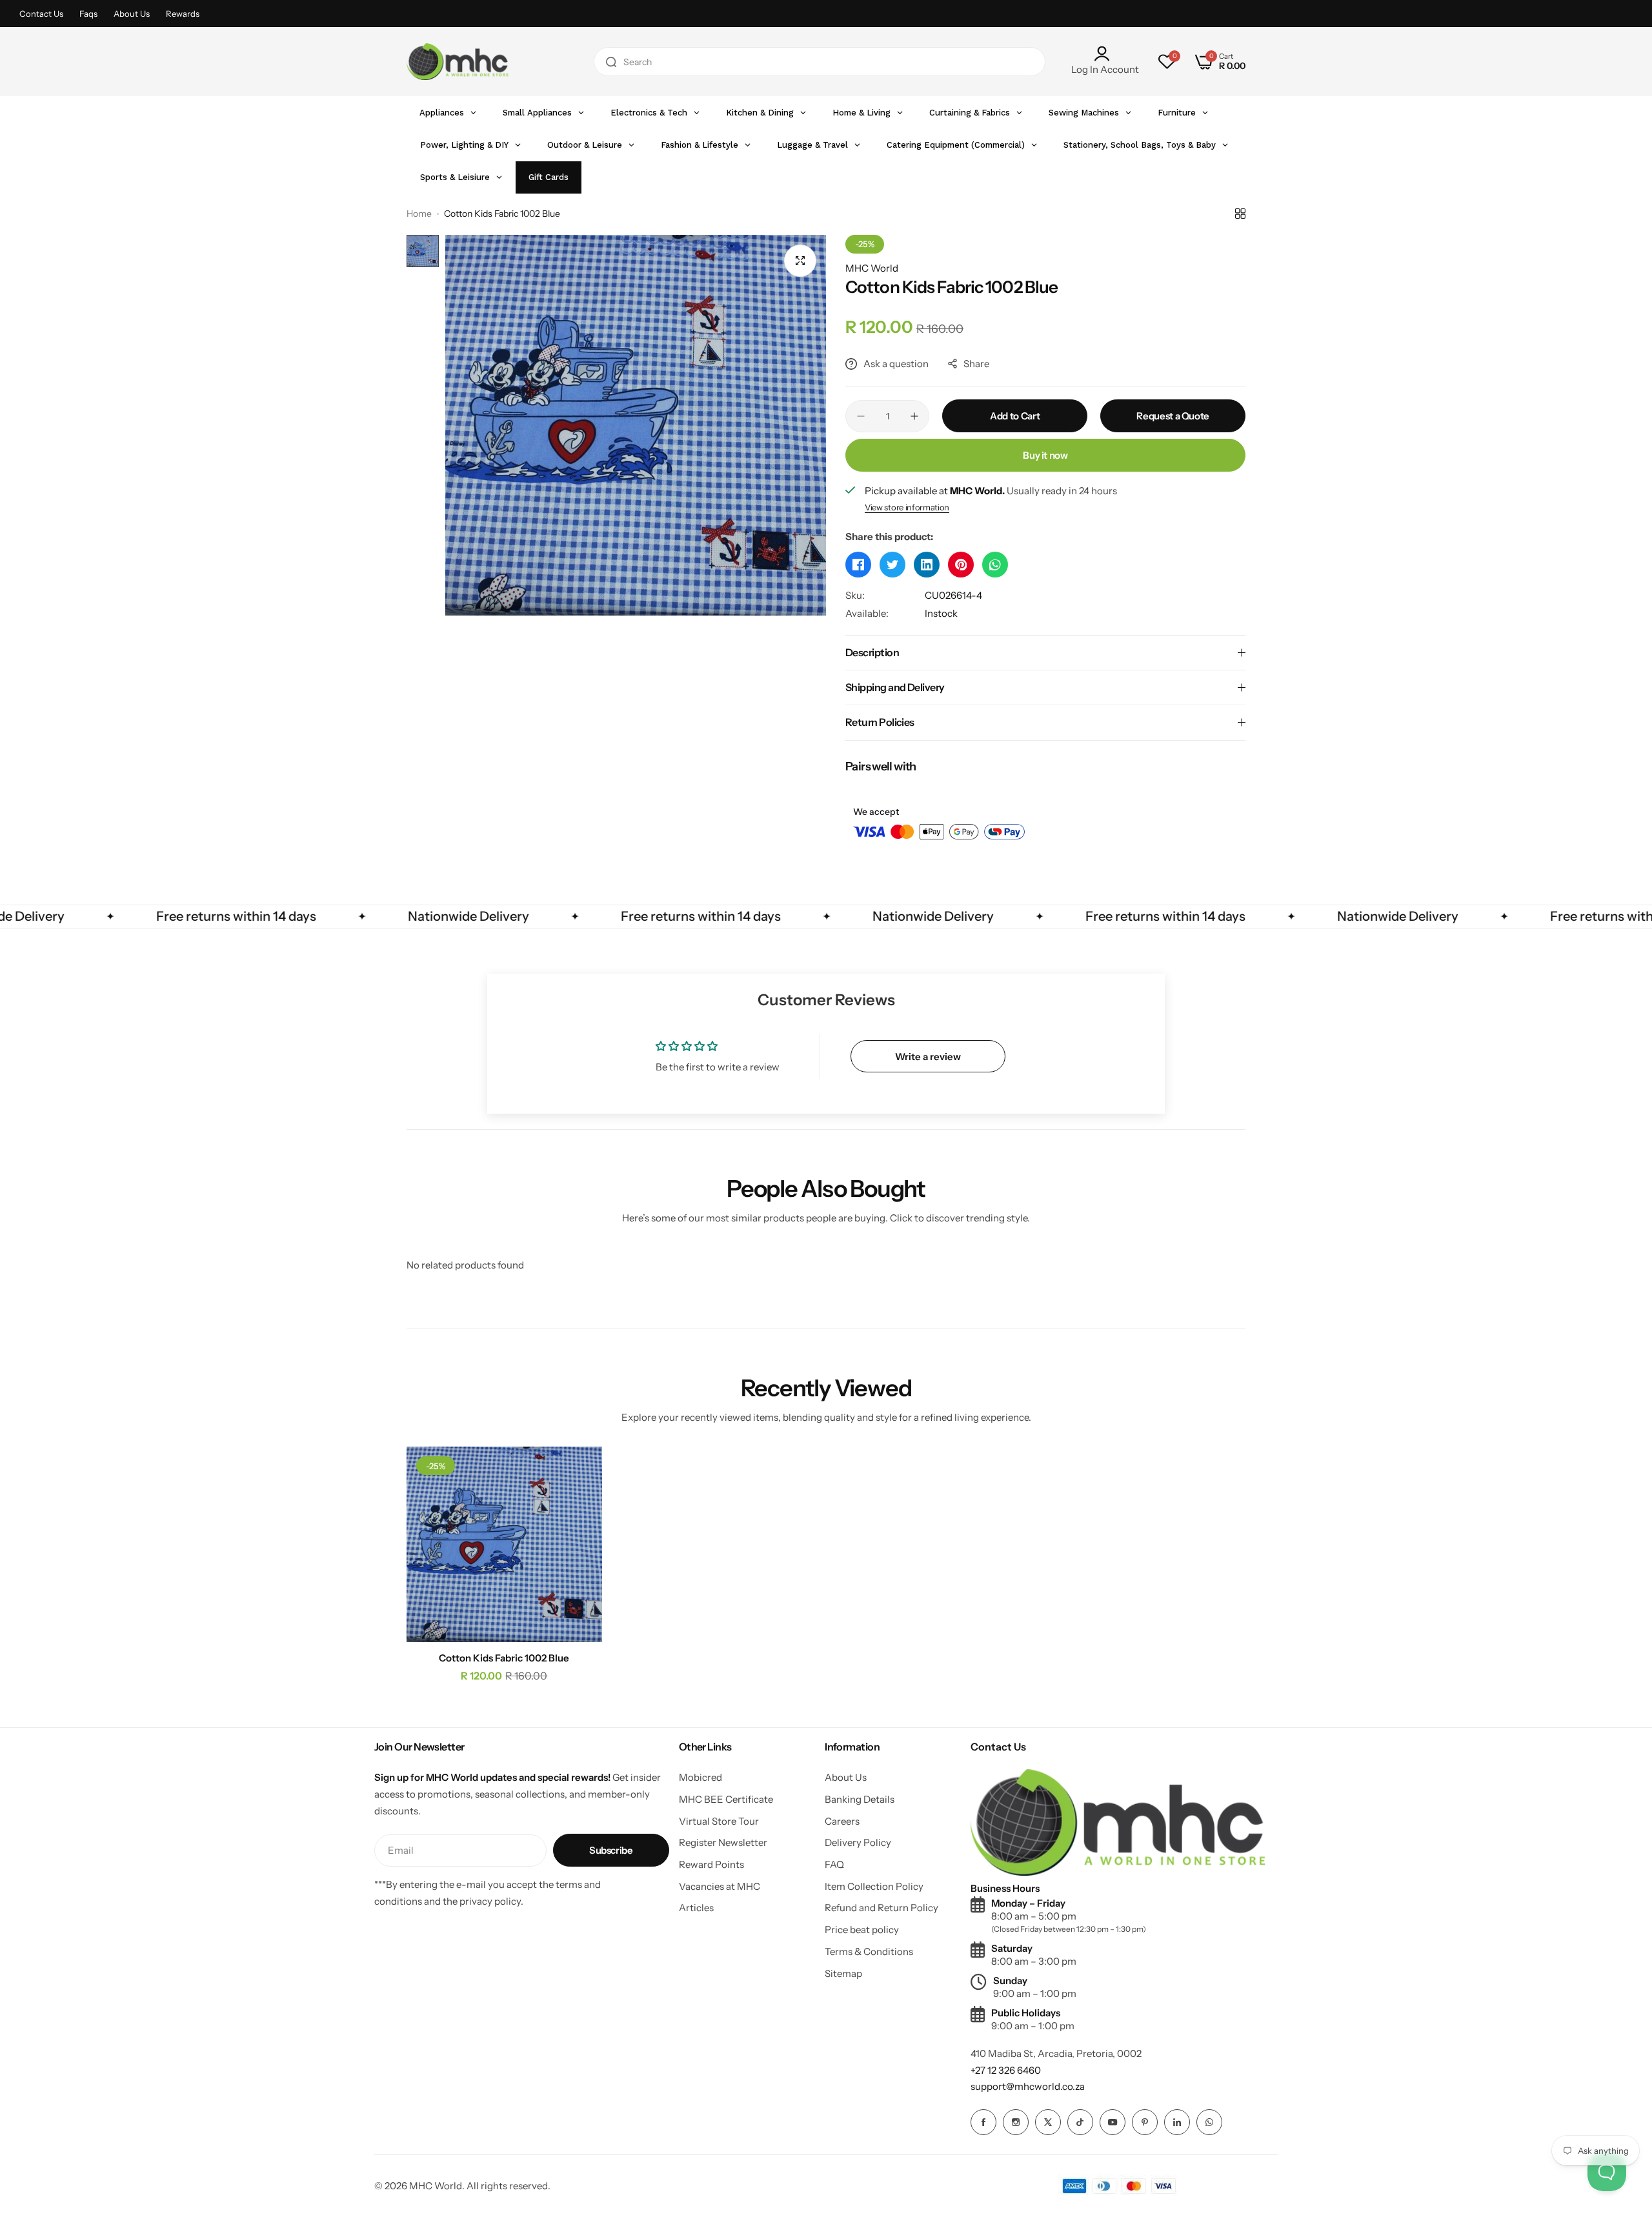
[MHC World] (458, 61)
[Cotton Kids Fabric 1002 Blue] (504, 1544)
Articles (696, 1908)
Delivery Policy (858, 1842)
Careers (842, 1821)
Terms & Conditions (869, 1951)
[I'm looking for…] (611, 62)
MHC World (872, 268)
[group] (636, 425)
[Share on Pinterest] (961, 565)
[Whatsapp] (1209, 2122)
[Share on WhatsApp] (995, 565)
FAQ (834, 1864)
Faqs (88, 14)
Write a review (928, 1057)
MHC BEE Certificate (726, 1799)
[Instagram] (1016, 2122)
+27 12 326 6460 (1006, 2070)
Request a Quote (1173, 416)
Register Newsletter (723, 1842)
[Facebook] (983, 2122)
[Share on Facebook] (858, 565)
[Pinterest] (1145, 2122)
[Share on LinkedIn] (927, 565)
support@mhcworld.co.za (1028, 2086)
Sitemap (843, 1973)
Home (419, 214)
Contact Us (41, 14)
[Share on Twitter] (892, 565)
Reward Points (711, 1864)
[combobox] (820, 62)
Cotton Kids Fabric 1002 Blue (504, 1658)
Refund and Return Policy (881, 1908)
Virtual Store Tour (719, 1821)
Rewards (183, 14)
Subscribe (611, 1850)
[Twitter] (1048, 2122)
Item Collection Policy (874, 1886)
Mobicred (700, 1777)
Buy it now (1045, 455)
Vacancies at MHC (720, 1886)
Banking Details (860, 1799)
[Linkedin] (1177, 2122)
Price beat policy (862, 1930)
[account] (1105, 54)
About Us (132, 14)
